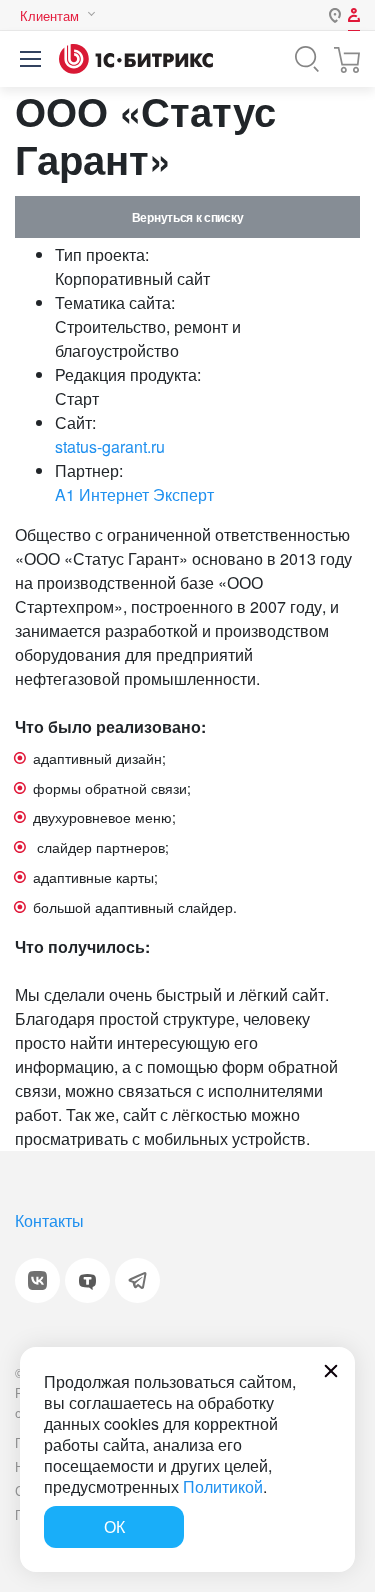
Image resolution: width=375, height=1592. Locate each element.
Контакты (49, 1220)
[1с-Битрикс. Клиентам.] (136, 59)
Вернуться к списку (187, 217)
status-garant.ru (110, 446)
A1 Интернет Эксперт (134, 494)
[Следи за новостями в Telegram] (137, 1280)
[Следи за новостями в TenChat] (87, 1280)
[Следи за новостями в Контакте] (37, 1280)
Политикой (223, 1486)
